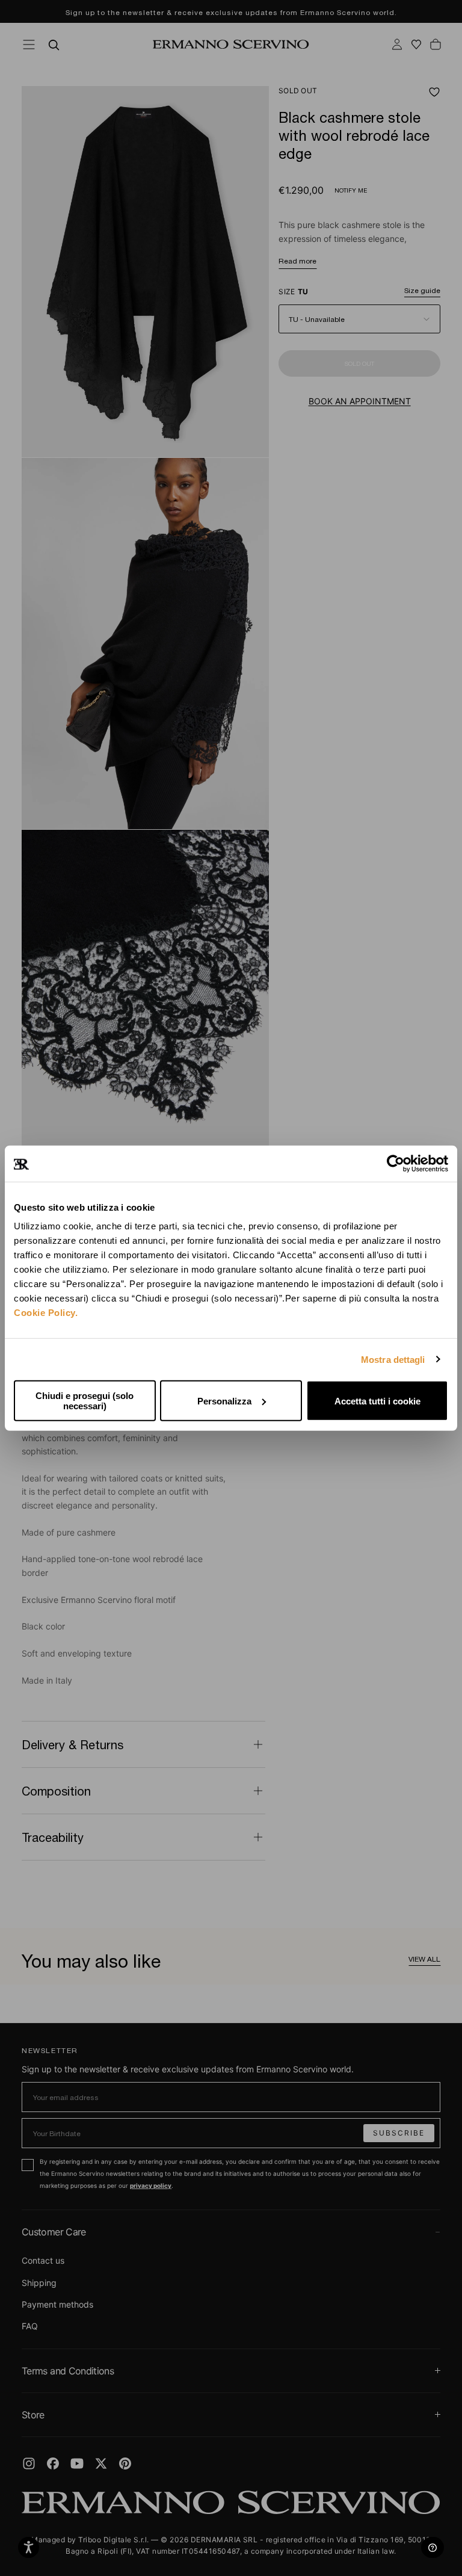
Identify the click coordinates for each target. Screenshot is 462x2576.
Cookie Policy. (46, 1313)
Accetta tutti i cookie (377, 1401)
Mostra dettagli (393, 1359)
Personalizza (224, 1401)
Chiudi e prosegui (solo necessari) (85, 1401)
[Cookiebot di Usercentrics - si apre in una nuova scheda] (396, 1163)
